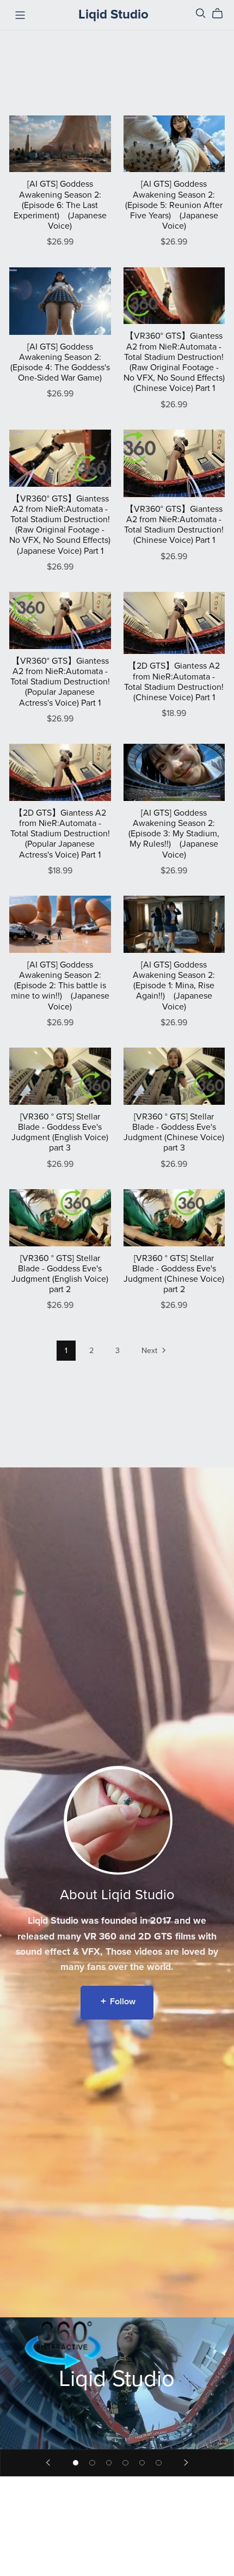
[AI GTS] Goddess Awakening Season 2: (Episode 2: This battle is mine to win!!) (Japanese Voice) (60, 986)
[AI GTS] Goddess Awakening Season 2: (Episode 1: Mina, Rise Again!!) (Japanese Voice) (174, 986)
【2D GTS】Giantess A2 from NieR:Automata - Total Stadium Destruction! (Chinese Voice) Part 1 (174, 682)
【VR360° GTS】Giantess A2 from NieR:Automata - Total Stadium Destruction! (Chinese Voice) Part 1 (174, 525)
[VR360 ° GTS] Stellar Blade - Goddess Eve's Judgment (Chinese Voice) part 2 (174, 1274)
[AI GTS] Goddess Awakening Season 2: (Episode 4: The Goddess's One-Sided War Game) (60, 363)
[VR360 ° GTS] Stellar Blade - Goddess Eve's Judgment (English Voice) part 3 (60, 1133)
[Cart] (222, 14)
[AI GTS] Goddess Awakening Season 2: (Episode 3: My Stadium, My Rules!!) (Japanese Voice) (174, 834)
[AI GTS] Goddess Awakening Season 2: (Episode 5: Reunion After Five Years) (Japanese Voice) (174, 205)
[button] (48, 2463)
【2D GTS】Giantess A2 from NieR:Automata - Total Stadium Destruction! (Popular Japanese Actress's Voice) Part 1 (60, 834)
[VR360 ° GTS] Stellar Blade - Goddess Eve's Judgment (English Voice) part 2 (60, 1274)
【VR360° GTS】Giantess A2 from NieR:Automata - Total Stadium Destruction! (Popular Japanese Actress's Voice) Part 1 (60, 682)
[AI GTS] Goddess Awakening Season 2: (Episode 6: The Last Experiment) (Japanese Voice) (60, 205)
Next (150, 1351)
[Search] (201, 13)
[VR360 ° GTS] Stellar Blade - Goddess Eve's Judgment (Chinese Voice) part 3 (174, 1133)
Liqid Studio (113, 14)
